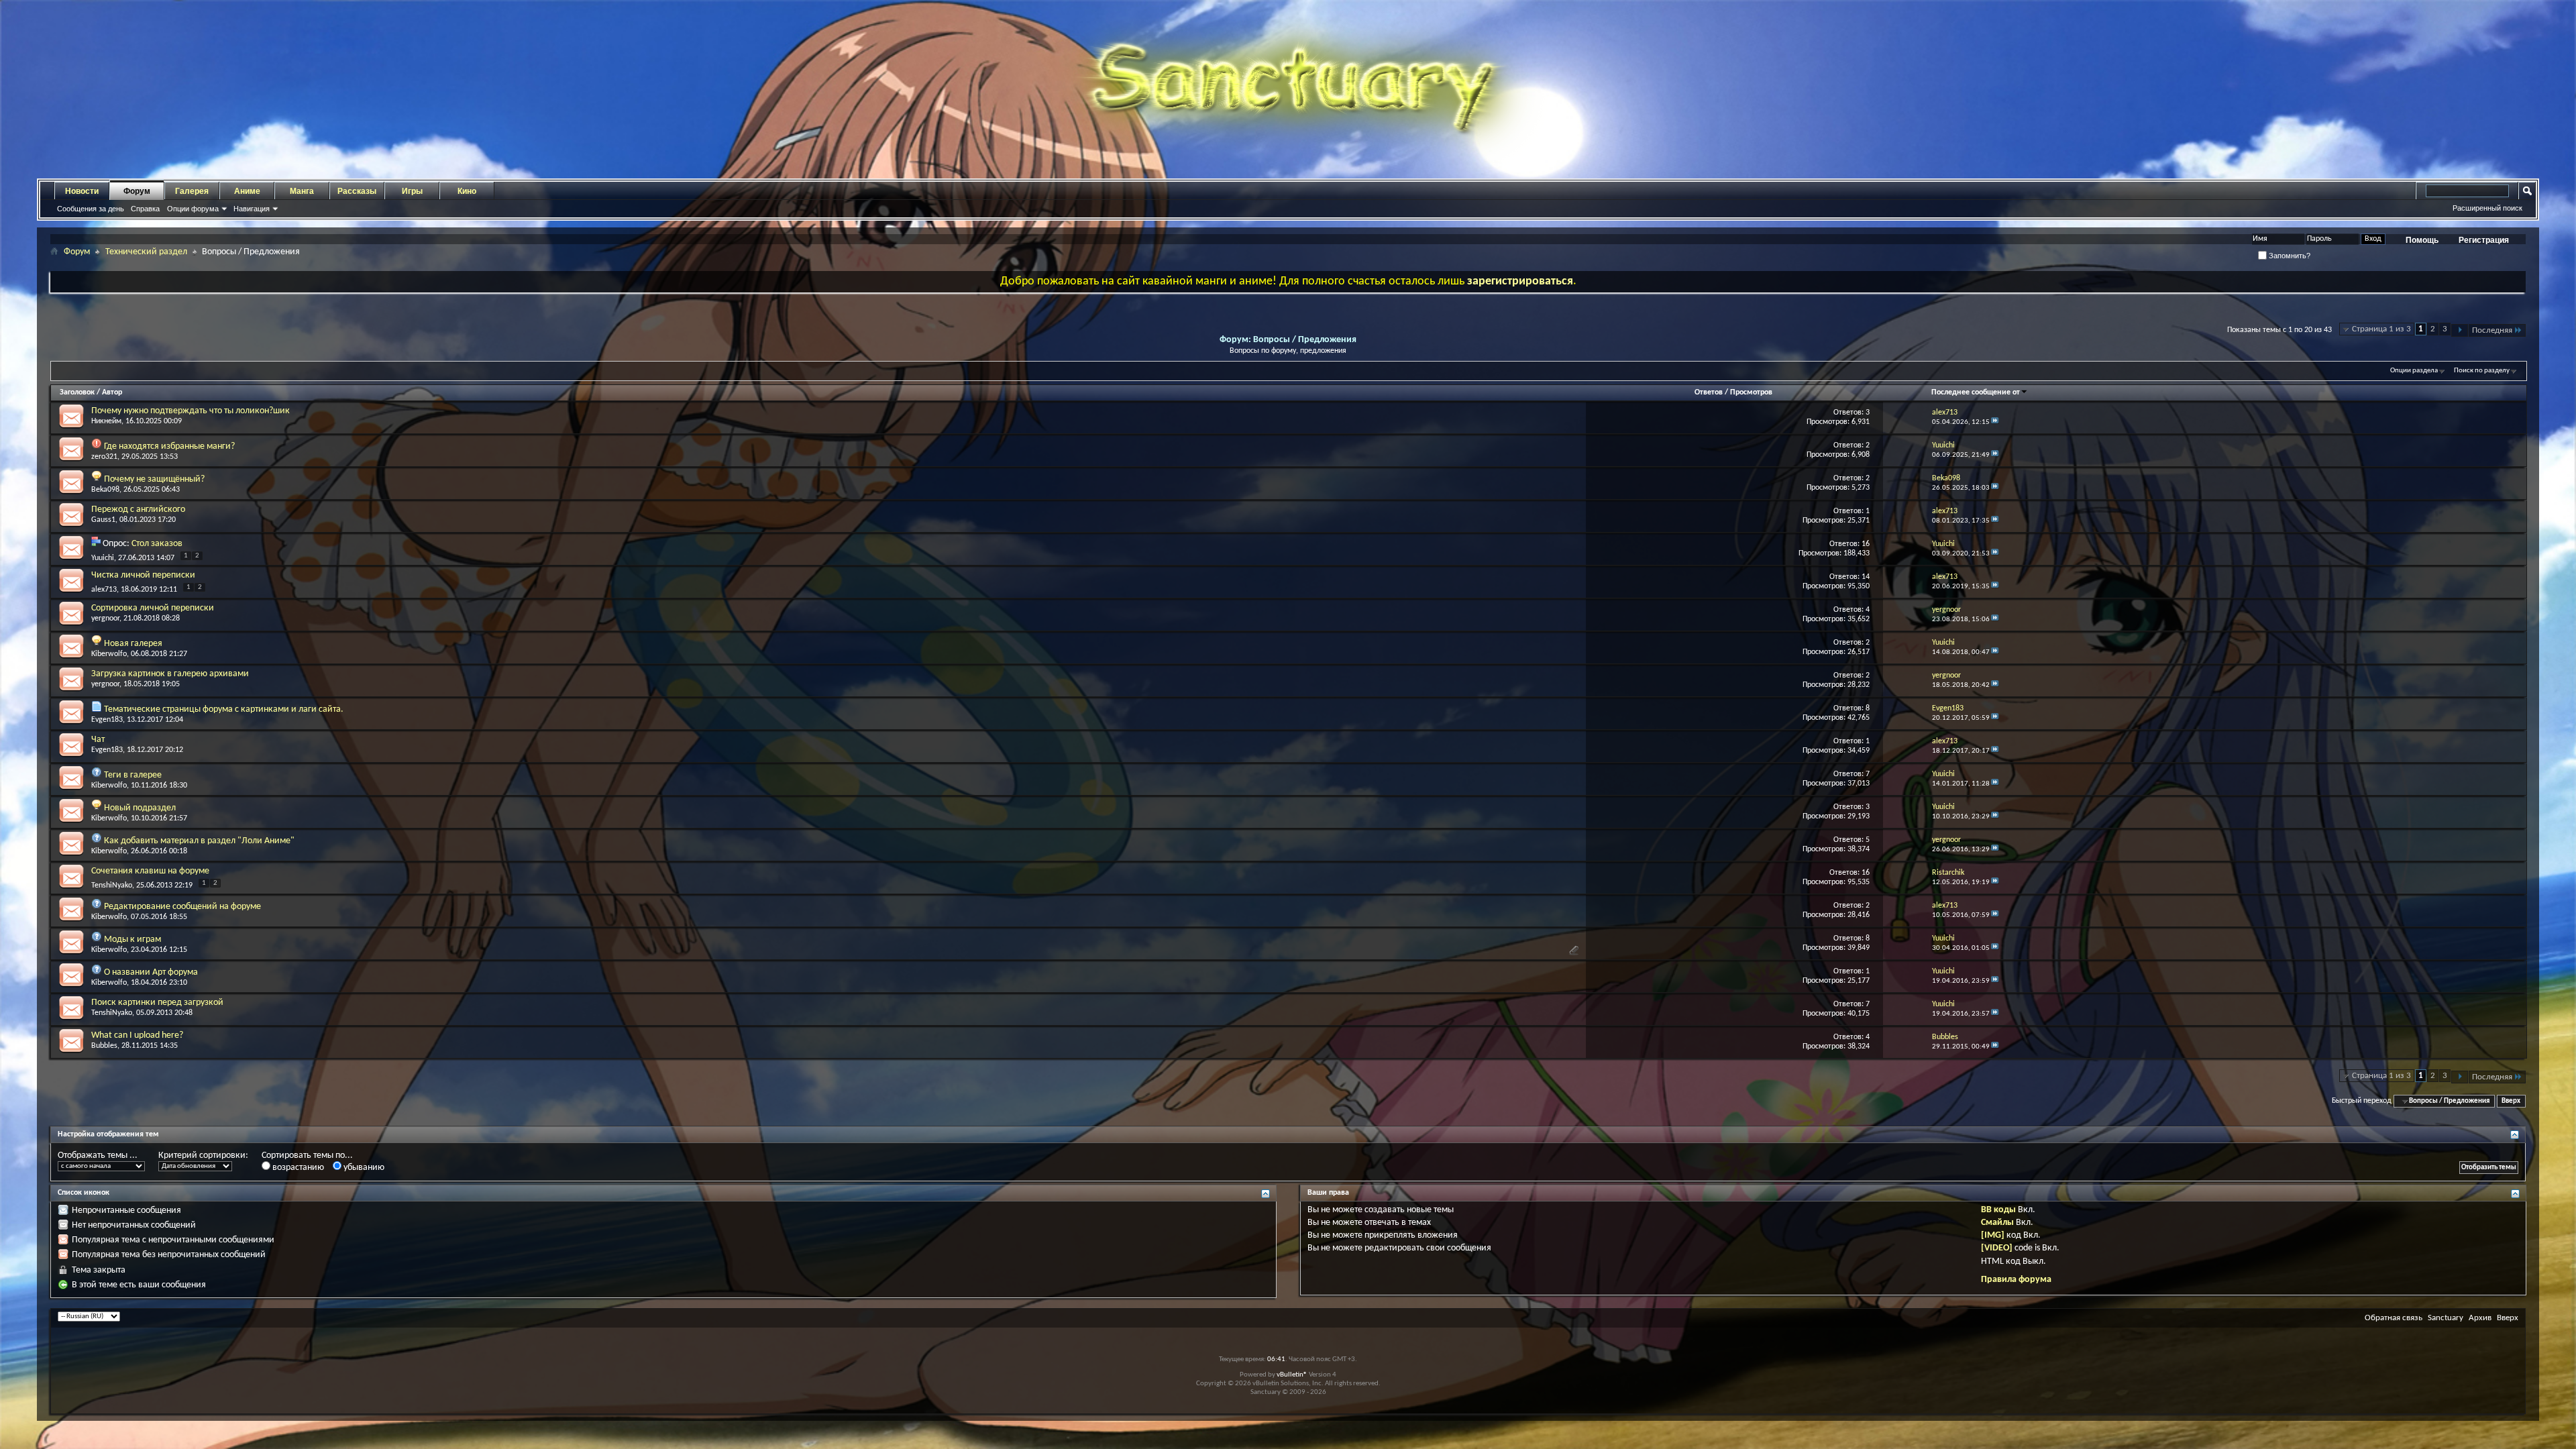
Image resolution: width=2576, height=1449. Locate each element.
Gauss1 (103, 520)
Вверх (2511, 1101)
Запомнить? (2289, 256)
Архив (2480, 1318)
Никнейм (106, 421)
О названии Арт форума (151, 972)
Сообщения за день (91, 209)
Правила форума (2016, 1280)
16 (1866, 544)
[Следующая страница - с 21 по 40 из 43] (2460, 330)
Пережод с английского (138, 509)
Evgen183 (107, 720)
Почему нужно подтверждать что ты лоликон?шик (191, 411)
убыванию (363, 1168)
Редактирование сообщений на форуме (182, 907)
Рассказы (357, 191)
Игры (412, 191)
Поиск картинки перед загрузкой (157, 1003)
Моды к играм (132, 940)
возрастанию (297, 1168)
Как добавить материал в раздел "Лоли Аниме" (199, 841)
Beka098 (105, 490)
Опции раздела (2414, 371)
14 (1866, 577)
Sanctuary (2446, 1318)
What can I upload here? (137, 1035)
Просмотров (1751, 392)
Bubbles (104, 1046)
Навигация (252, 209)
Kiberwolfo (109, 654)
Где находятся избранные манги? (169, 446)
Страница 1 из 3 (2381, 329)
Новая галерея (133, 644)
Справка (145, 209)
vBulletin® (1292, 1375)
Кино (467, 191)
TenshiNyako (112, 885)
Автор (112, 392)
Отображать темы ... (98, 1156)
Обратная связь (2394, 1318)
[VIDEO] (1997, 1248)
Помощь (2422, 240)
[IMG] (1993, 1235)
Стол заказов (157, 544)
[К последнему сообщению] (1995, 422)
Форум (137, 191)
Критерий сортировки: (203, 1156)
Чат (98, 740)
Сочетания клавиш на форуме (150, 871)
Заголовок (77, 392)
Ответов (1709, 392)
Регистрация (2484, 240)
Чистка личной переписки (143, 575)
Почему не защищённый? (154, 479)
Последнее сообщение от (1976, 392)
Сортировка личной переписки (153, 608)
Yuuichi (103, 558)
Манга (302, 191)
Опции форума (193, 209)
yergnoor (105, 619)
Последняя (2492, 330)
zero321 (104, 457)
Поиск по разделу (2482, 371)
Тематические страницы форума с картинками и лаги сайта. (224, 709)
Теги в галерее (133, 775)
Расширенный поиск (2487, 208)
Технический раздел (146, 252)
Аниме (247, 191)
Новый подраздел (140, 808)
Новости (82, 191)
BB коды (1998, 1210)
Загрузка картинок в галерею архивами (170, 674)
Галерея (192, 191)
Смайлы (1997, 1223)
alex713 (104, 590)
